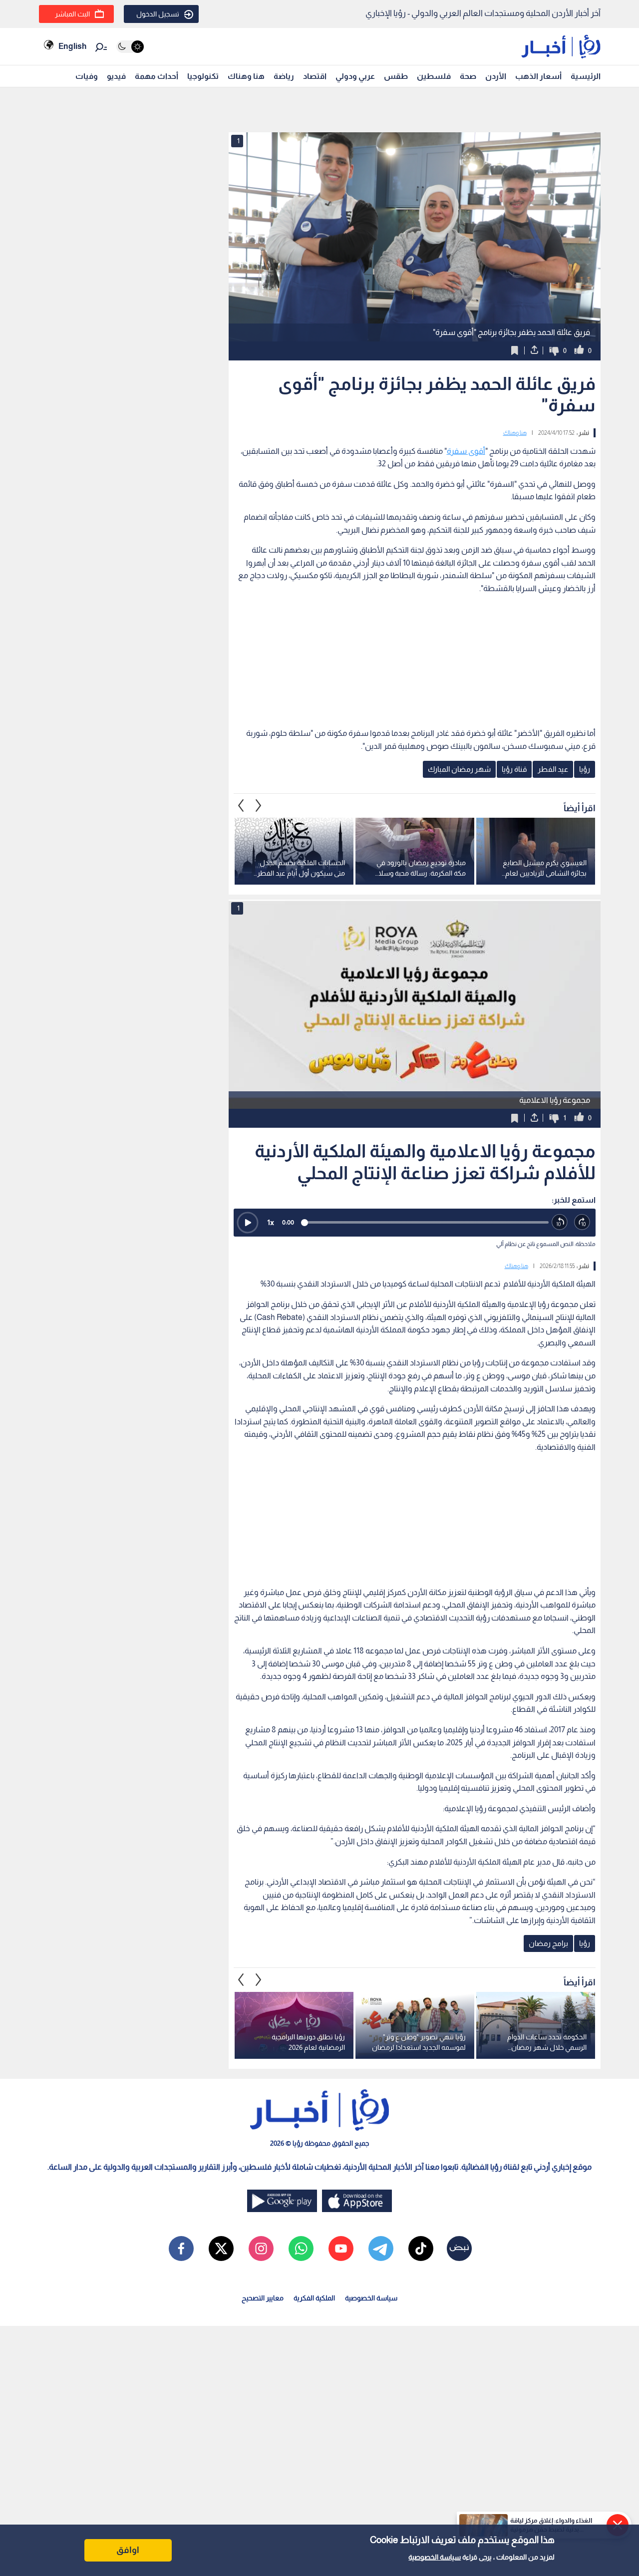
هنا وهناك (246, 76)
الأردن (496, 76)
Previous (259, 805)
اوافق (128, 2550)
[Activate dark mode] (130, 47)
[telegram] (381, 2249)
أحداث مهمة (157, 76)
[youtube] (341, 2249)
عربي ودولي (355, 76)
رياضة (284, 76)
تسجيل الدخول (158, 14)
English (72, 46)
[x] (221, 2249)
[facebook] (181, 2249)
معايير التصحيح (263, 2298)
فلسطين (434, 76)
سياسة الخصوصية (435, 2557)
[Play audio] (248, 1223)
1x (271, 1222)
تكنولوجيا (203, 76)
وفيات (87, 76)
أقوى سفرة (466, 451)
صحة (468, 76)
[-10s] (560, 1222)
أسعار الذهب (538, 76)
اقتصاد (315, 76)
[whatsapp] (301, 2249)
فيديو (116, 76)
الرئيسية (586, 76)
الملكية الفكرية (314, 2298)
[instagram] (261, 2249)
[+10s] (582, 1222)
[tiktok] (421, 2249)
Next (241, 805)
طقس (396, 76)
